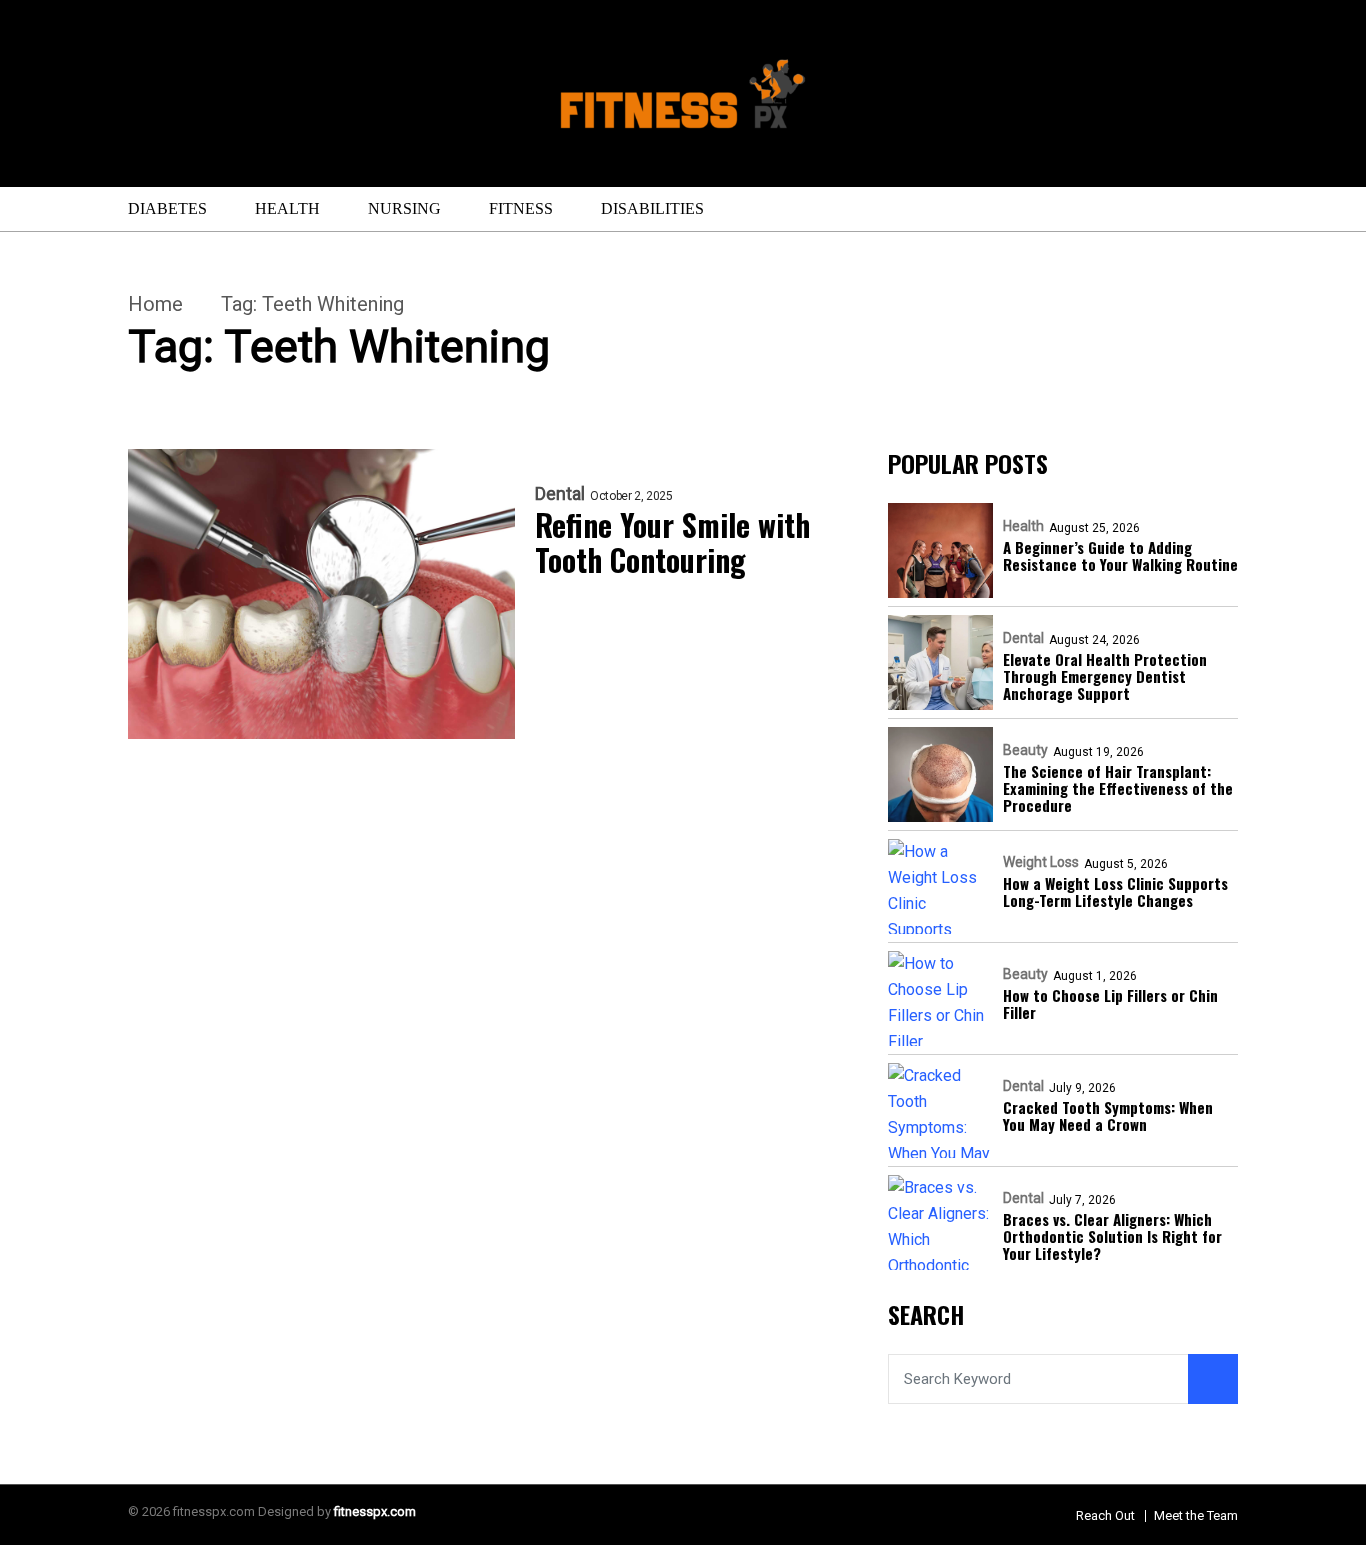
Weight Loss (1041, 862)
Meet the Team (1196, 1515)
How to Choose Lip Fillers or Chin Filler (1110, 1004)
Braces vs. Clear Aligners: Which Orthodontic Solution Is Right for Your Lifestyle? (1112, 1237)
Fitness (521, 208)
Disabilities (652, 208)
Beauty (1025, 750)
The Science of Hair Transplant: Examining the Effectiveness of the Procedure (1118, 789)
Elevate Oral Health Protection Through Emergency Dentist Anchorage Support (1105, 677)
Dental (560, 494)
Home (155, 304)
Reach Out (1105, 1515)
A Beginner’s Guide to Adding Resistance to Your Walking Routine (1120, 556)
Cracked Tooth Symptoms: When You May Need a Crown (1108, 1116)
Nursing (404, 208)
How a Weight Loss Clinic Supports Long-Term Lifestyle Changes (1115, 892)
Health (287, 208)
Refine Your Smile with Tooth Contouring (672, 542)
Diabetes (167, 208)
